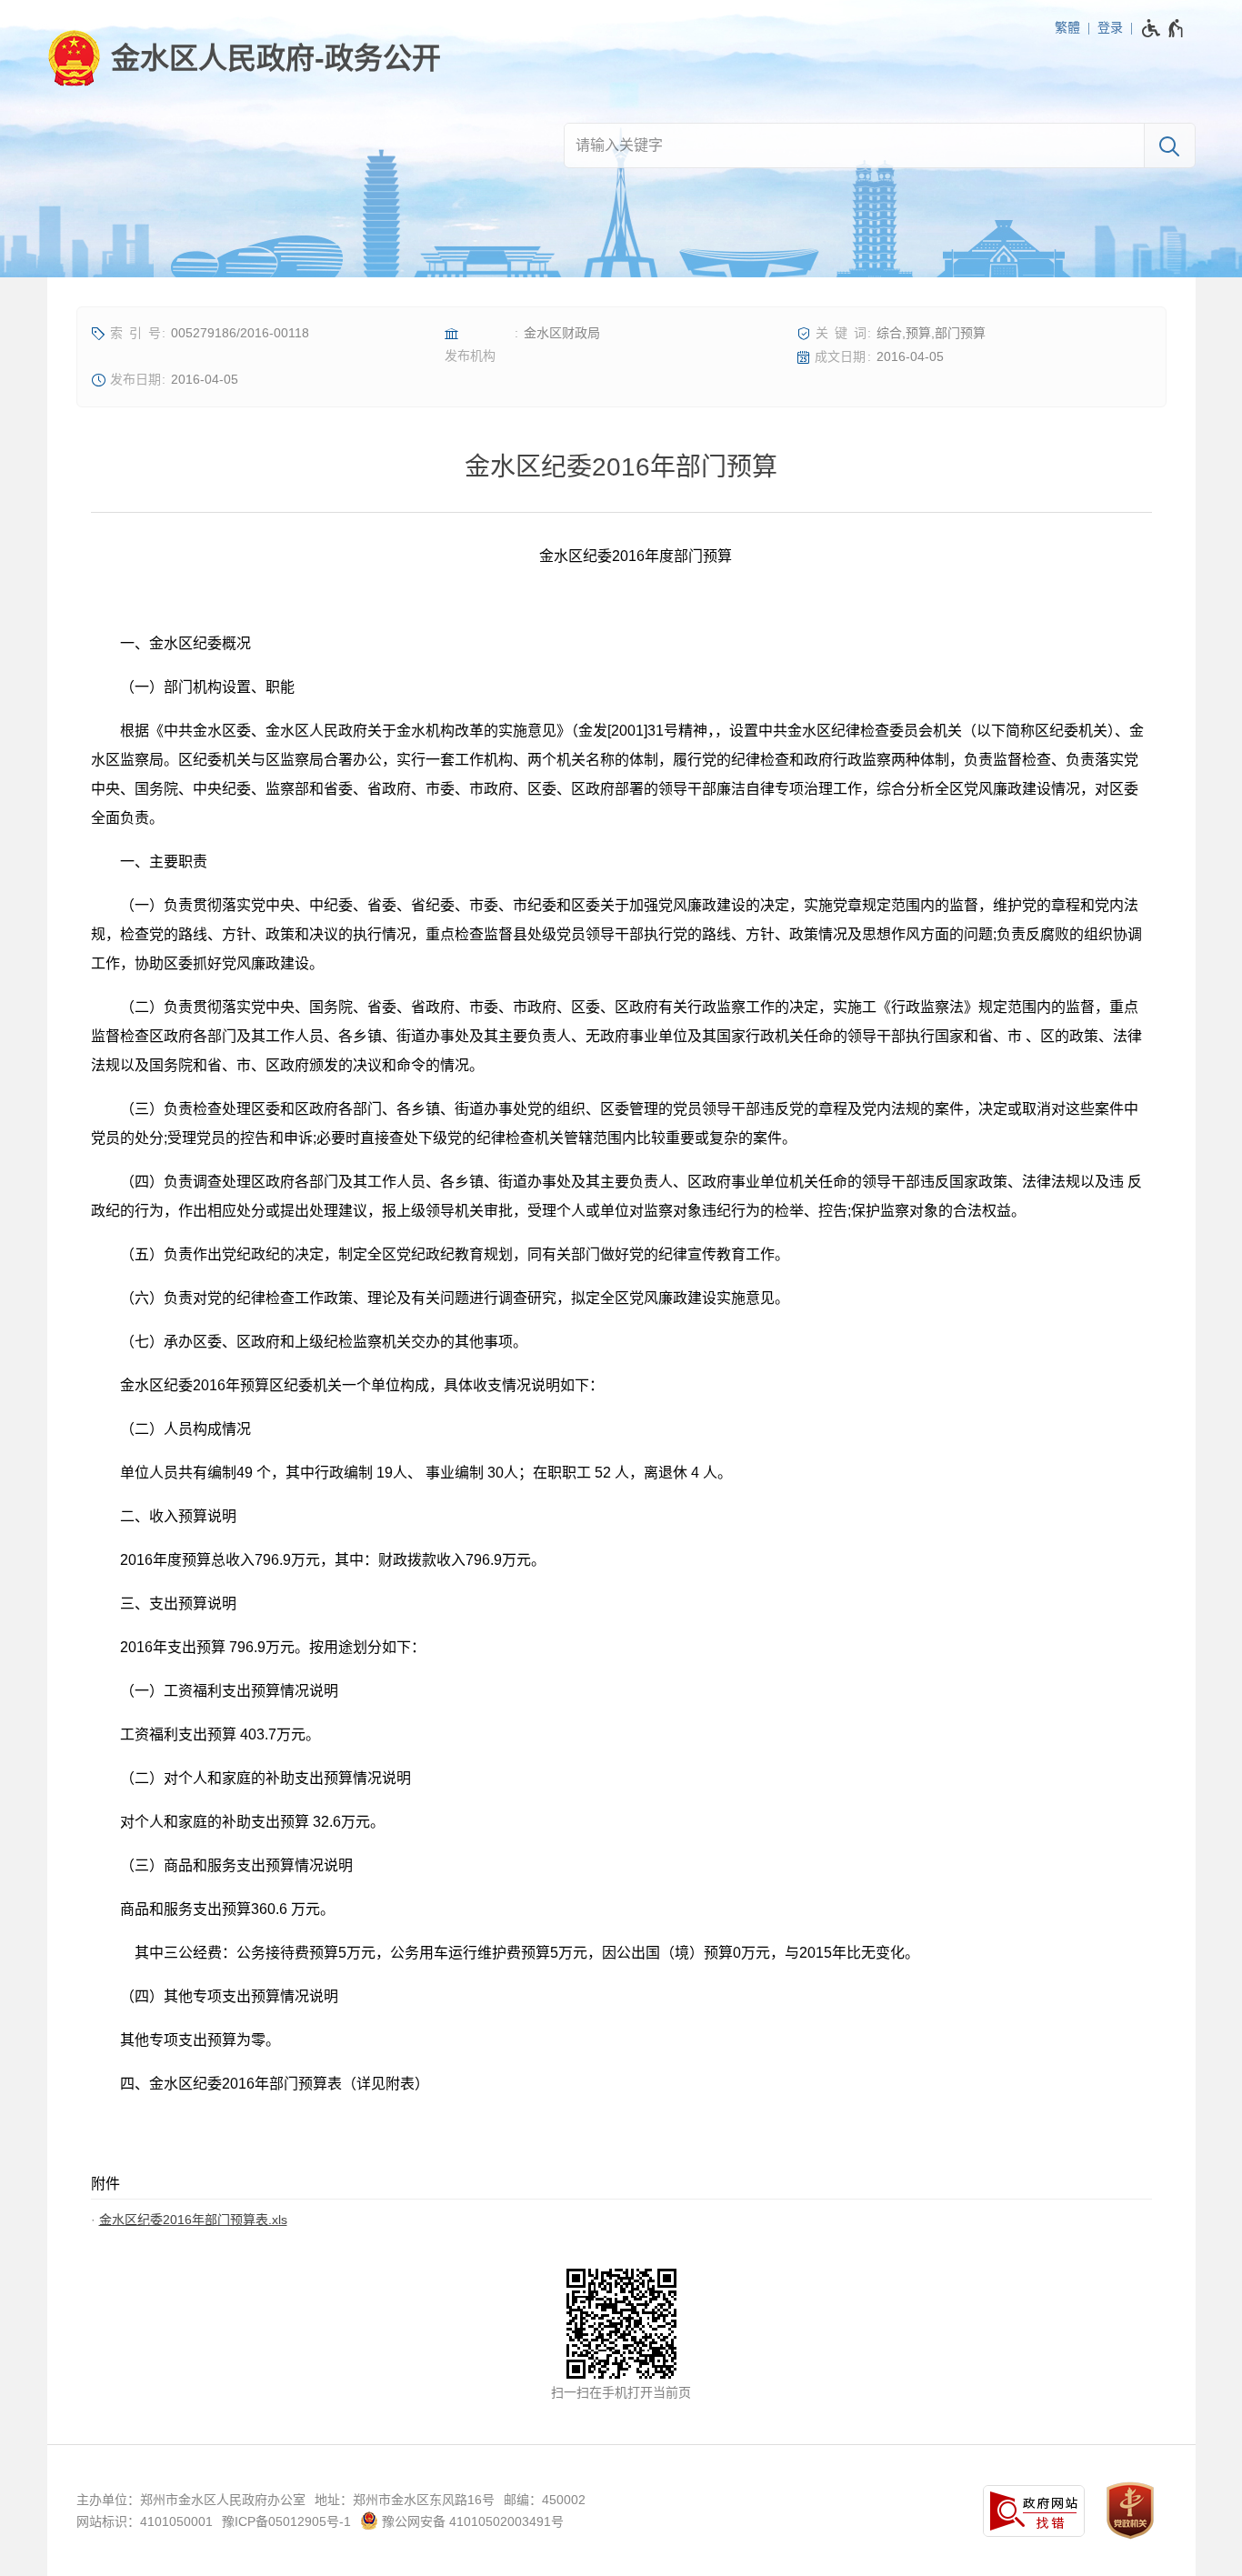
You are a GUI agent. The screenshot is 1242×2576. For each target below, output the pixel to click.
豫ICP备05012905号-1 (286, 2521)
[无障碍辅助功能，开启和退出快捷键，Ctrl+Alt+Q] (1163, 28)
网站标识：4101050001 (145, 2521)
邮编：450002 (545, 2500)
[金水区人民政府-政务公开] (244, 58)
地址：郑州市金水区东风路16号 (405, 2500)
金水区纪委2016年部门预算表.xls (193, 2220)
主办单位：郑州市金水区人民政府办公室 (191, 2500)
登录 (1110, 27)
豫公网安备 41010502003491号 (471, 2521)
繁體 (1067, 27)
